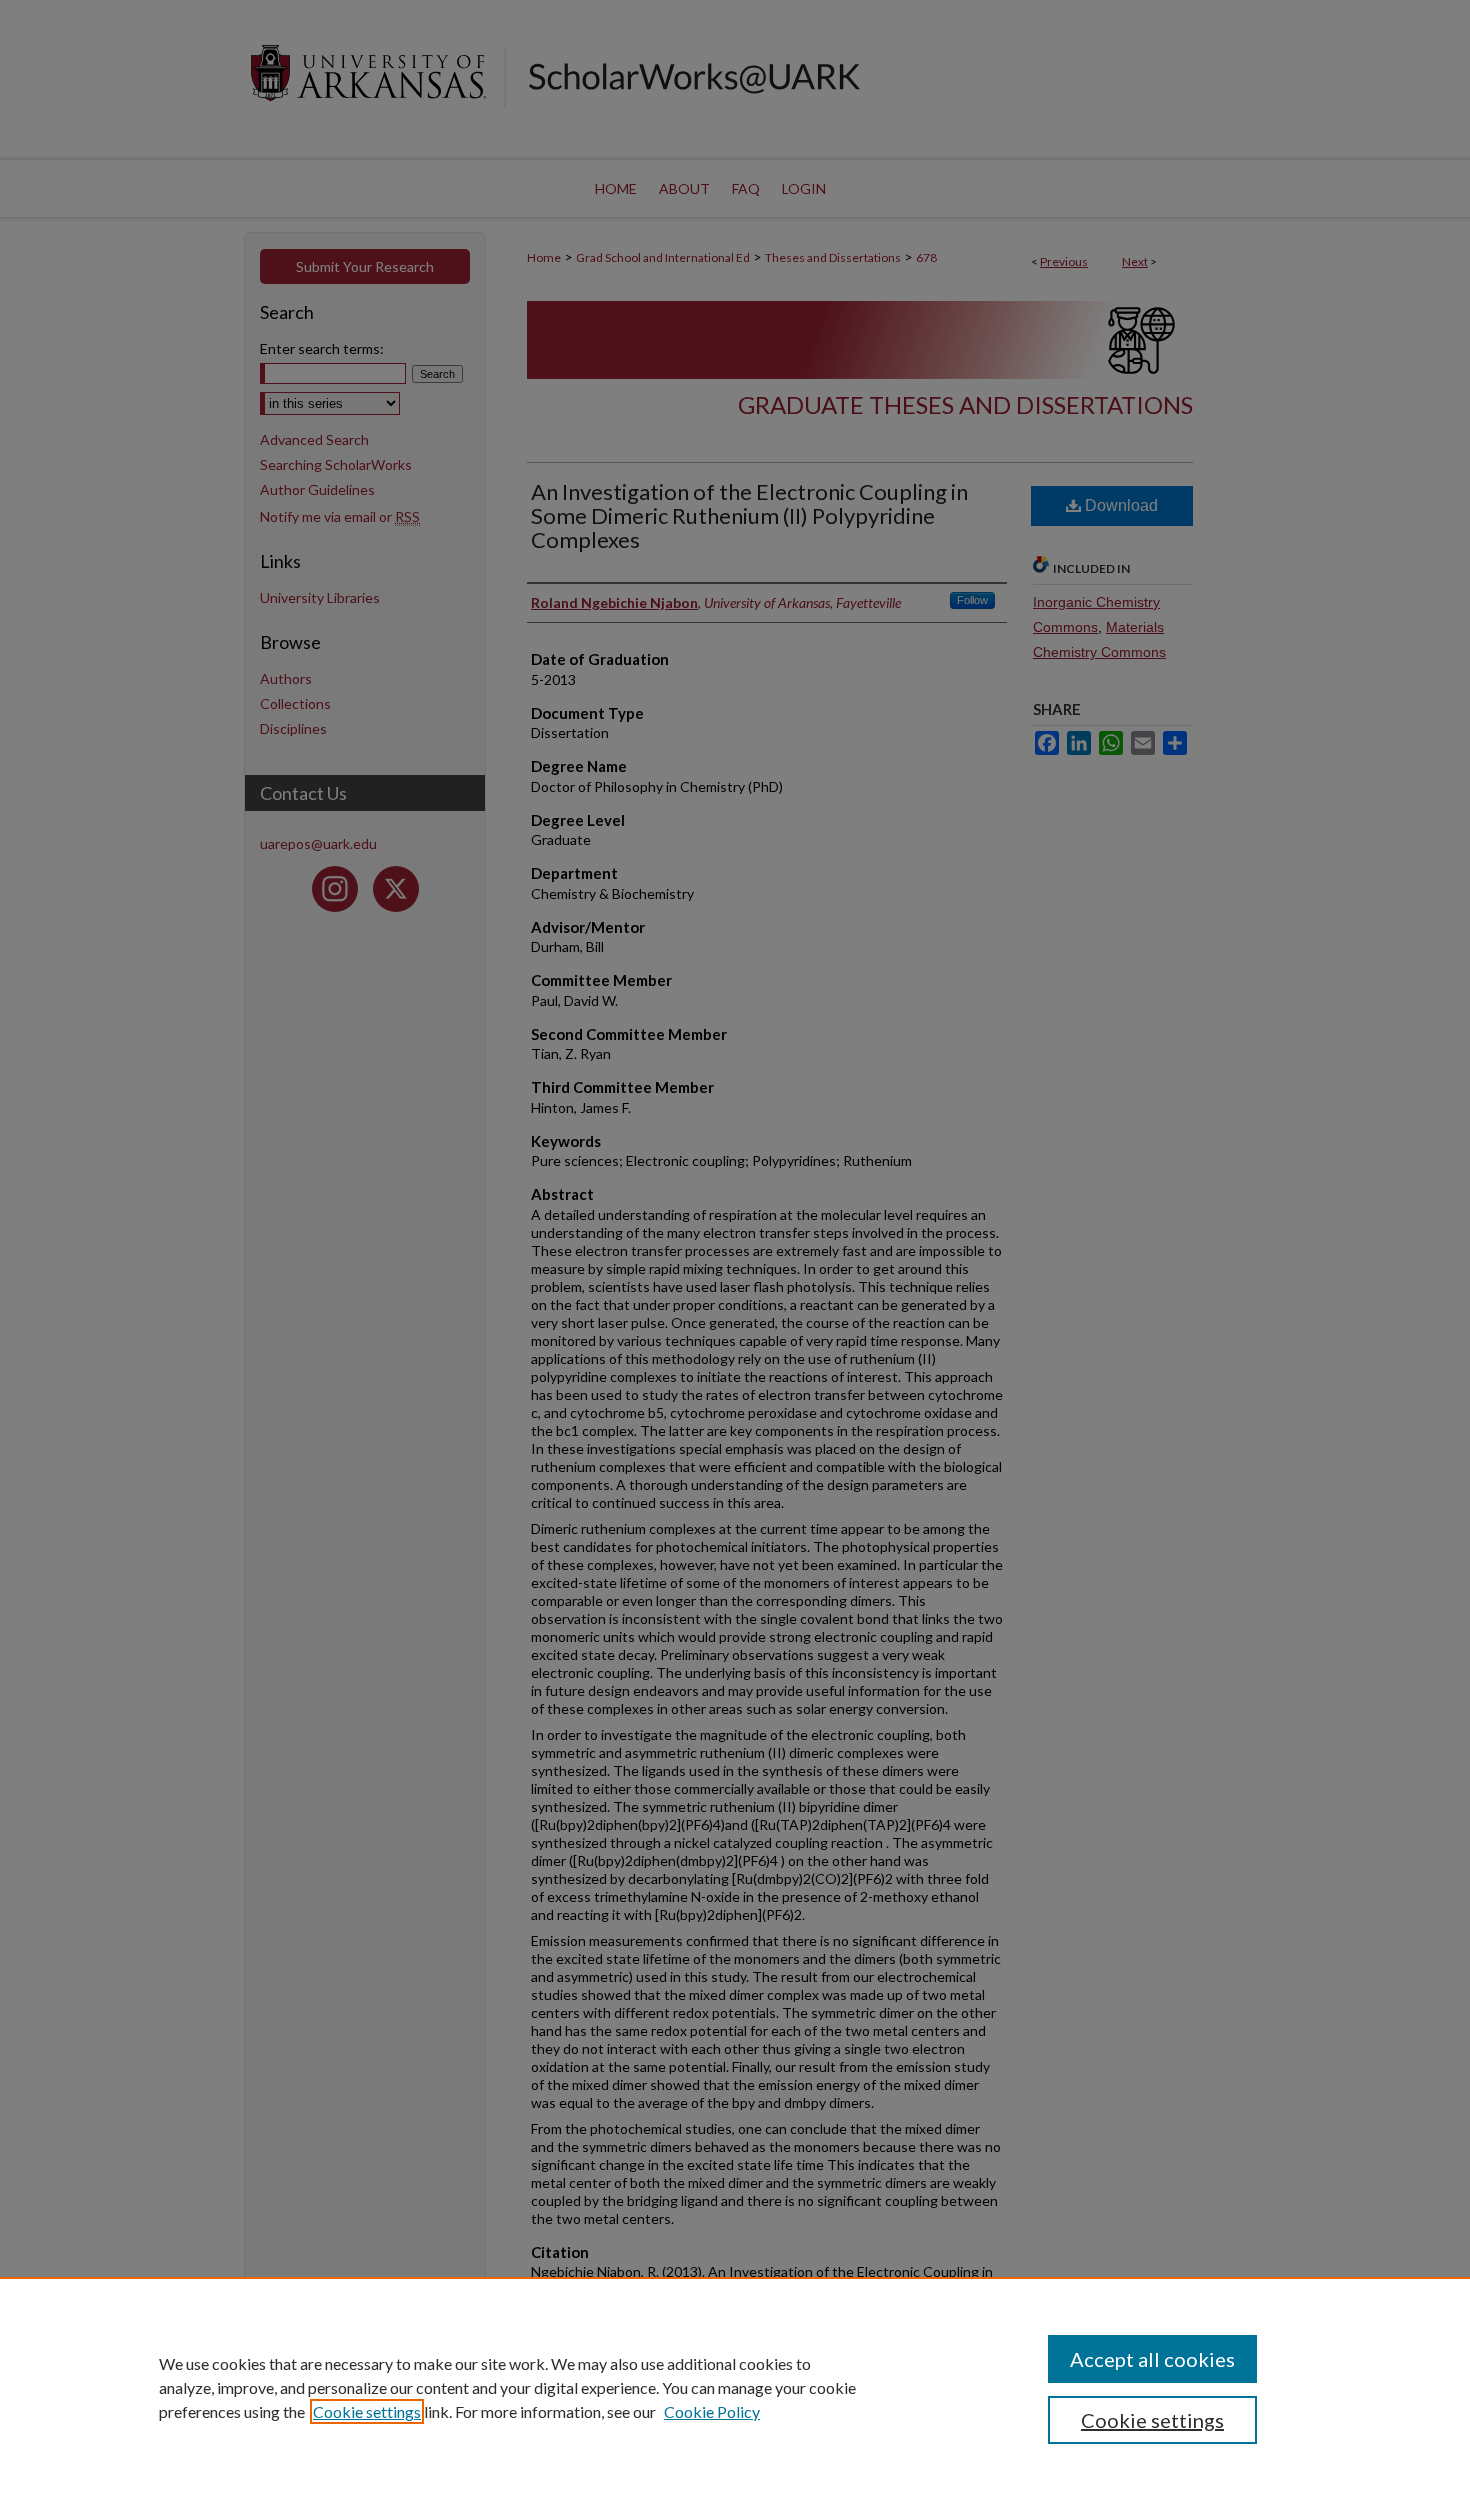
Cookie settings (367, 2411)
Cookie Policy (712, 2411)
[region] (735, 2387)
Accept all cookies (1152, 2359)
